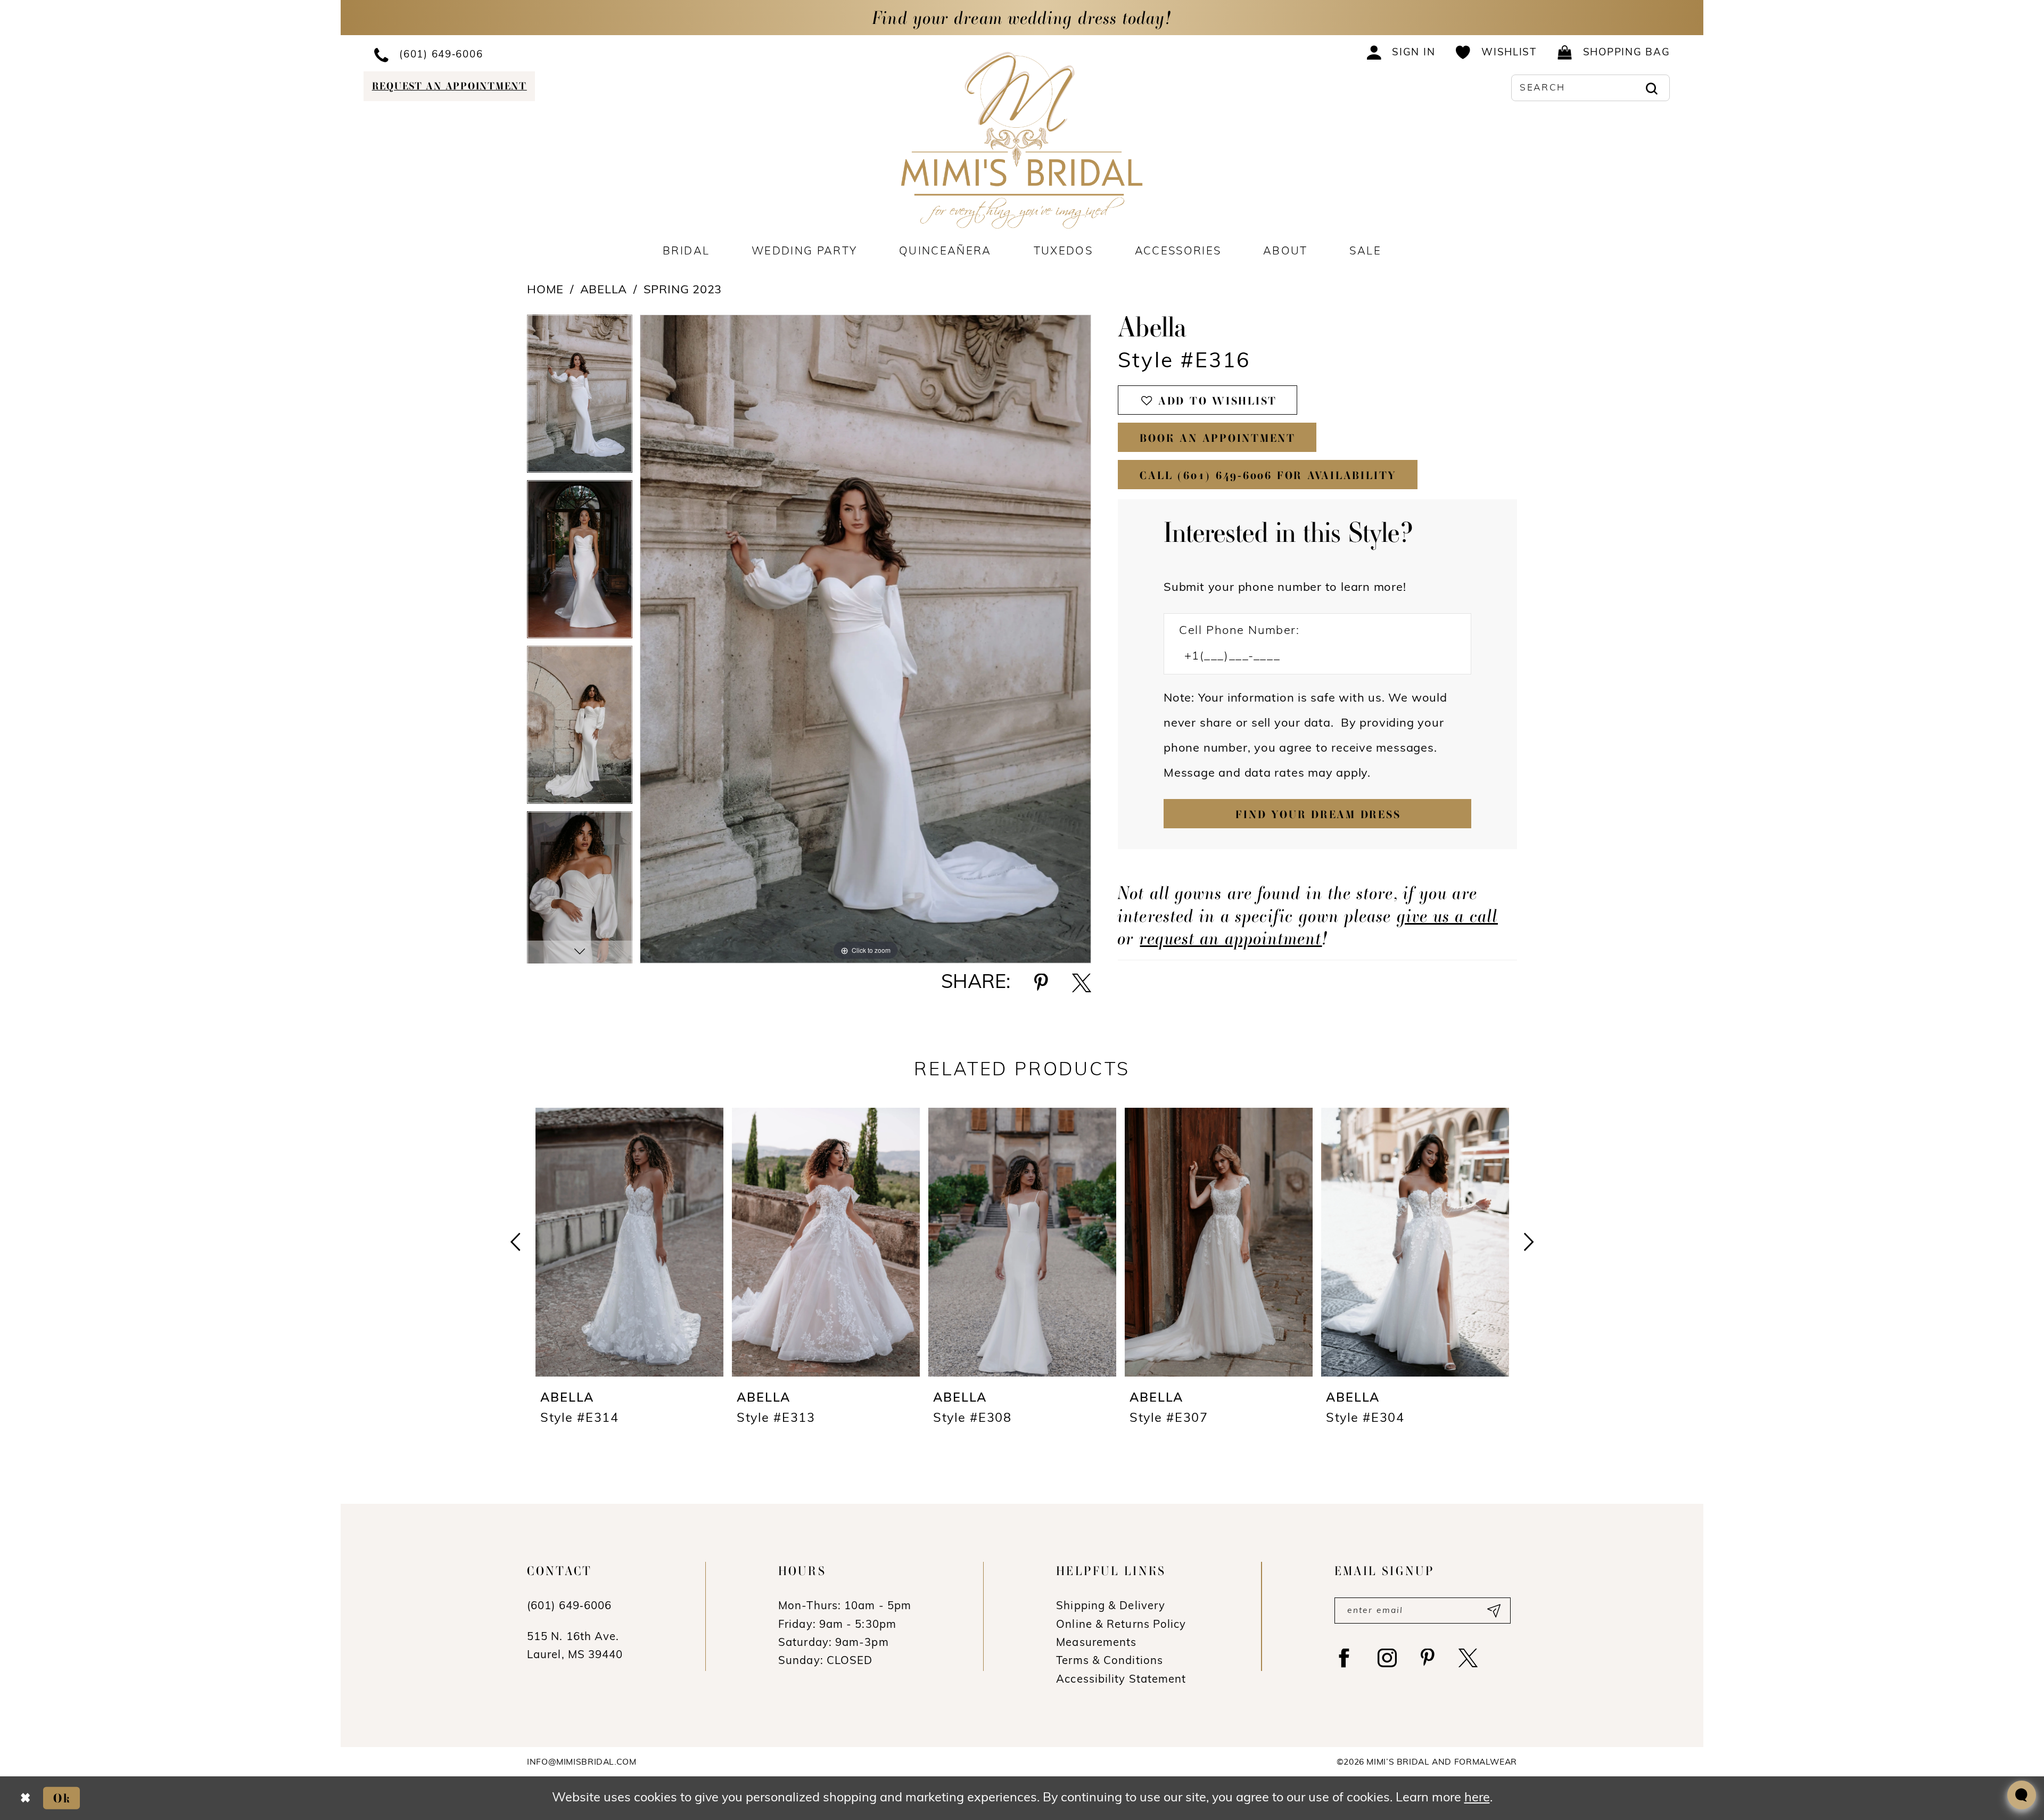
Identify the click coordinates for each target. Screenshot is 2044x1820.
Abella (604, 290)
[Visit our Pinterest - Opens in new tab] (1428, 1658)
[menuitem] (514, 54)
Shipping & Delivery (1111, 1607)
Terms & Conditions (1110, 1661)
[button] (1401, 52)
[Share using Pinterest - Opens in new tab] (1041, 983)
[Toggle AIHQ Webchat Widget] (2022, 1795)
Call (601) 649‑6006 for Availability (1268, 475)
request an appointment (1231, 938)
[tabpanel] (580, 397)
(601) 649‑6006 (569, 1607)
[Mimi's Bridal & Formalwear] (1022, 140)
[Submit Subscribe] (1493, 1611)
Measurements (1096, 1643)
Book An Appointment (1218, 438)
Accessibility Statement (1121, 1680)
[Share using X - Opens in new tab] (1082, 983)
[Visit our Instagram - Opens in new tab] (1387, 1658)
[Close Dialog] (25, 1798)
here (1477, 1798)
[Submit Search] (1651, 88)
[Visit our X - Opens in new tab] (1468, 1658)
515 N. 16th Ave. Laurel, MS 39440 (575, 1646)
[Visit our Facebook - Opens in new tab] (1344, 1658)
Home (545, 290)
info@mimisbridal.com (582, 1763)
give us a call (1448, 916)
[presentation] (629, 1242)
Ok (62, 1798)
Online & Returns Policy (1121, 1625)
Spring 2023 (683, 290)
